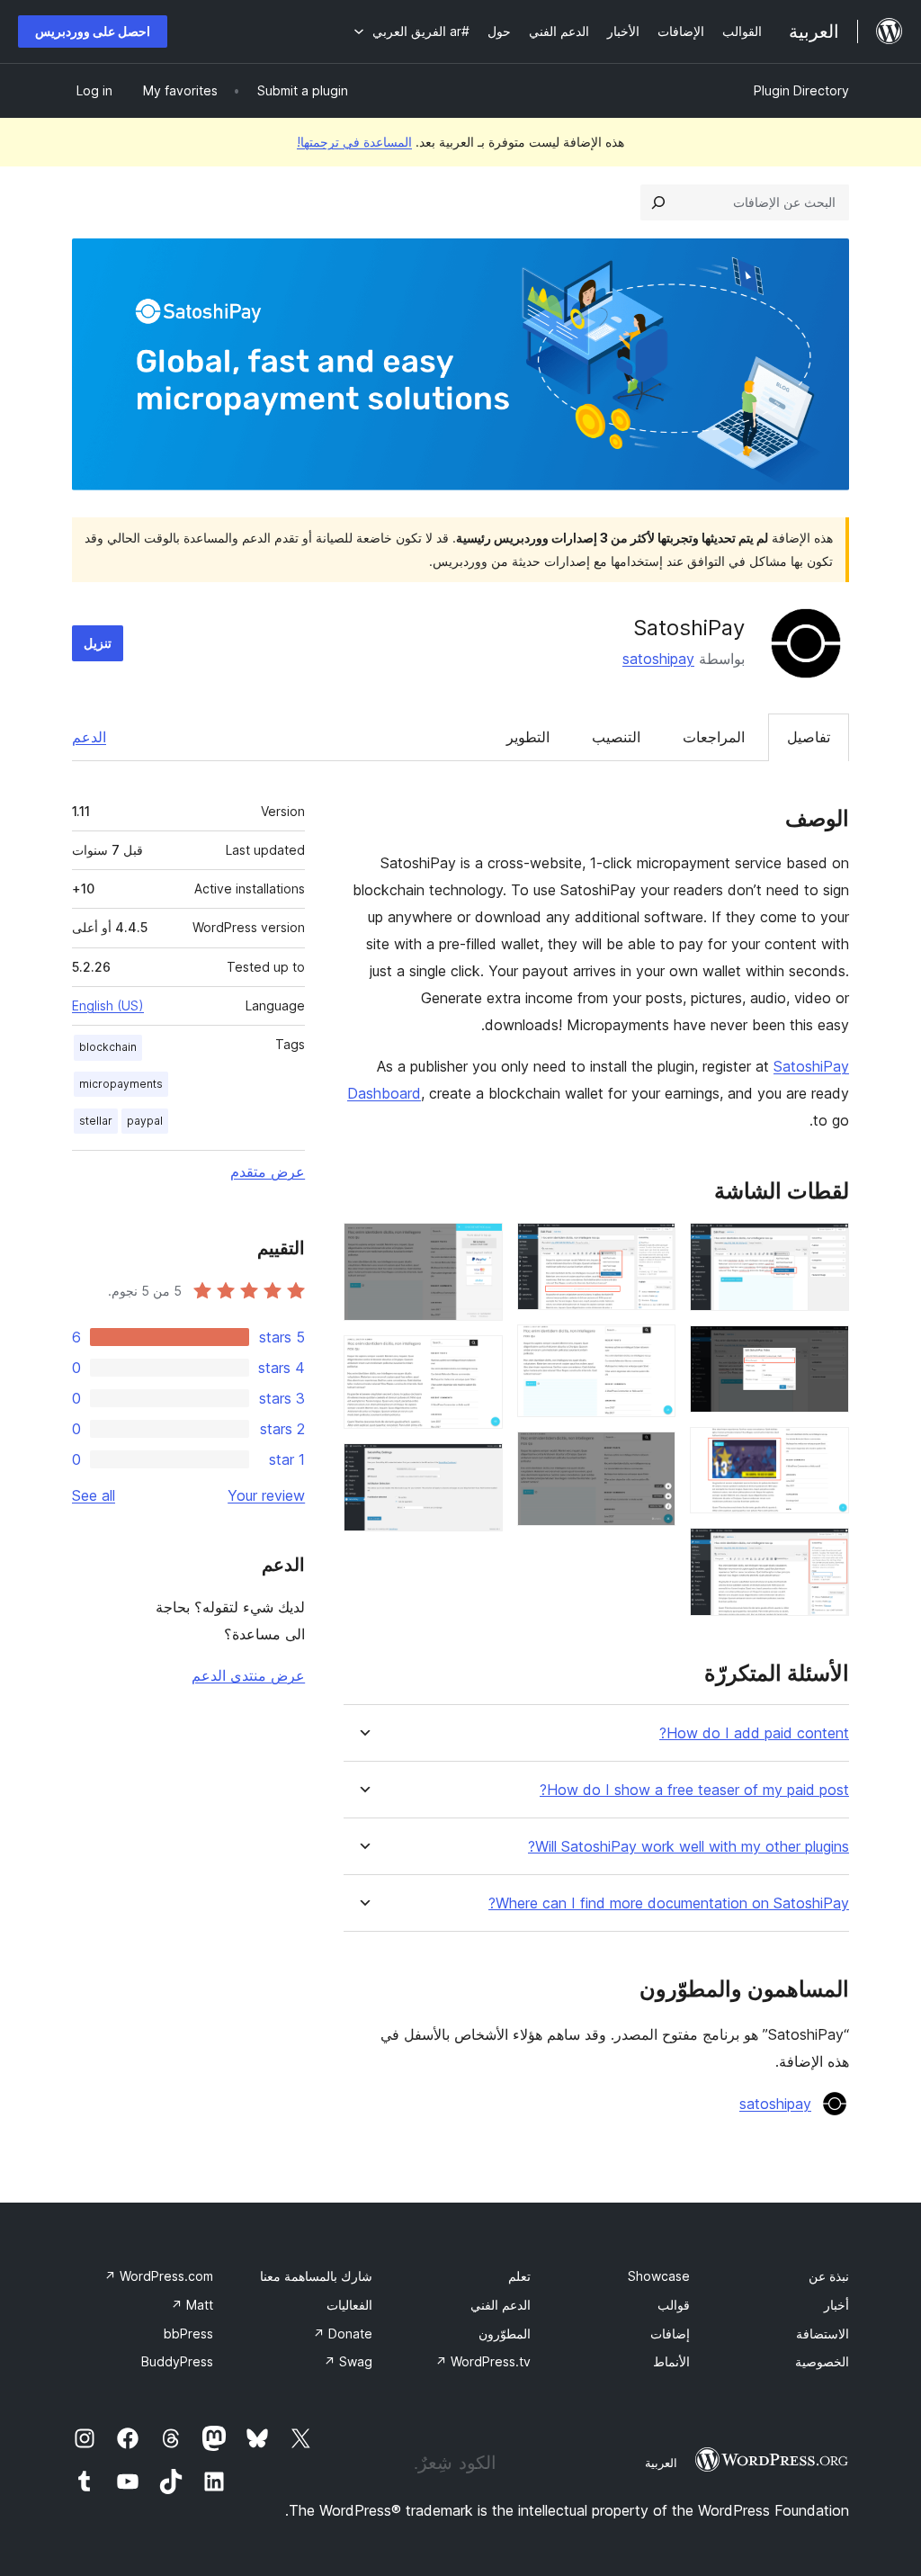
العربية (661, 2463)
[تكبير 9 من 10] (478, 1360)
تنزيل (98, 643)
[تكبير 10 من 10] (478, 1468)
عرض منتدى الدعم (248, 1675)
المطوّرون (505, 2334)
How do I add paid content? (754, 1733)
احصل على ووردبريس (93, 31)
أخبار (836, 2305)
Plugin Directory (801, 90)
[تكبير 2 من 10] (825, 1350)
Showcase (659, 2276)
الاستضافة (823, 2334)
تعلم (519, 2276)
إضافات (670, 2334)
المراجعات (714, 737)
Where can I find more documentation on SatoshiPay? (669, 1903)
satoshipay (658, 659)
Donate (343, 2334)
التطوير (528, 737)
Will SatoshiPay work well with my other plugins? (689, 1847)
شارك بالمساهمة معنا (316, 2276)
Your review (266, 1495)
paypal (145, 1121)
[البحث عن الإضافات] (658, 202)
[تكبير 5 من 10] (651, 1247)
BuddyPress (177, 2361)
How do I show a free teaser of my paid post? (694, 1790)
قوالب (674, 2305)
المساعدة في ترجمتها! (354, 142)
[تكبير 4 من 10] (825, 1552)
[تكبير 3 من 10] (825, 1451)
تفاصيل (809, 737)
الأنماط (671, 2361)
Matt (192, 2305)
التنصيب (616, 737)
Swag (348, 2361)
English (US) (108, 1005)
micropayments (121, 1084)
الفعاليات (349, 2305)
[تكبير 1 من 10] (825, 1247)
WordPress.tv (483, 2361)
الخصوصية (822, 2361)
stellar (96, 1121)
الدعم (89, 737)
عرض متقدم (268, 1171)
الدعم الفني (501, 2305)
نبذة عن (829, 2276)
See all (94, 1495)
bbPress (188, 2334)
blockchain (108, 1047)
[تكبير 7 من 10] (651, 1456)
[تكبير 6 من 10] (651, 1349)
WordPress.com (159, 2276)
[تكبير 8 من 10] (478, 1247)
